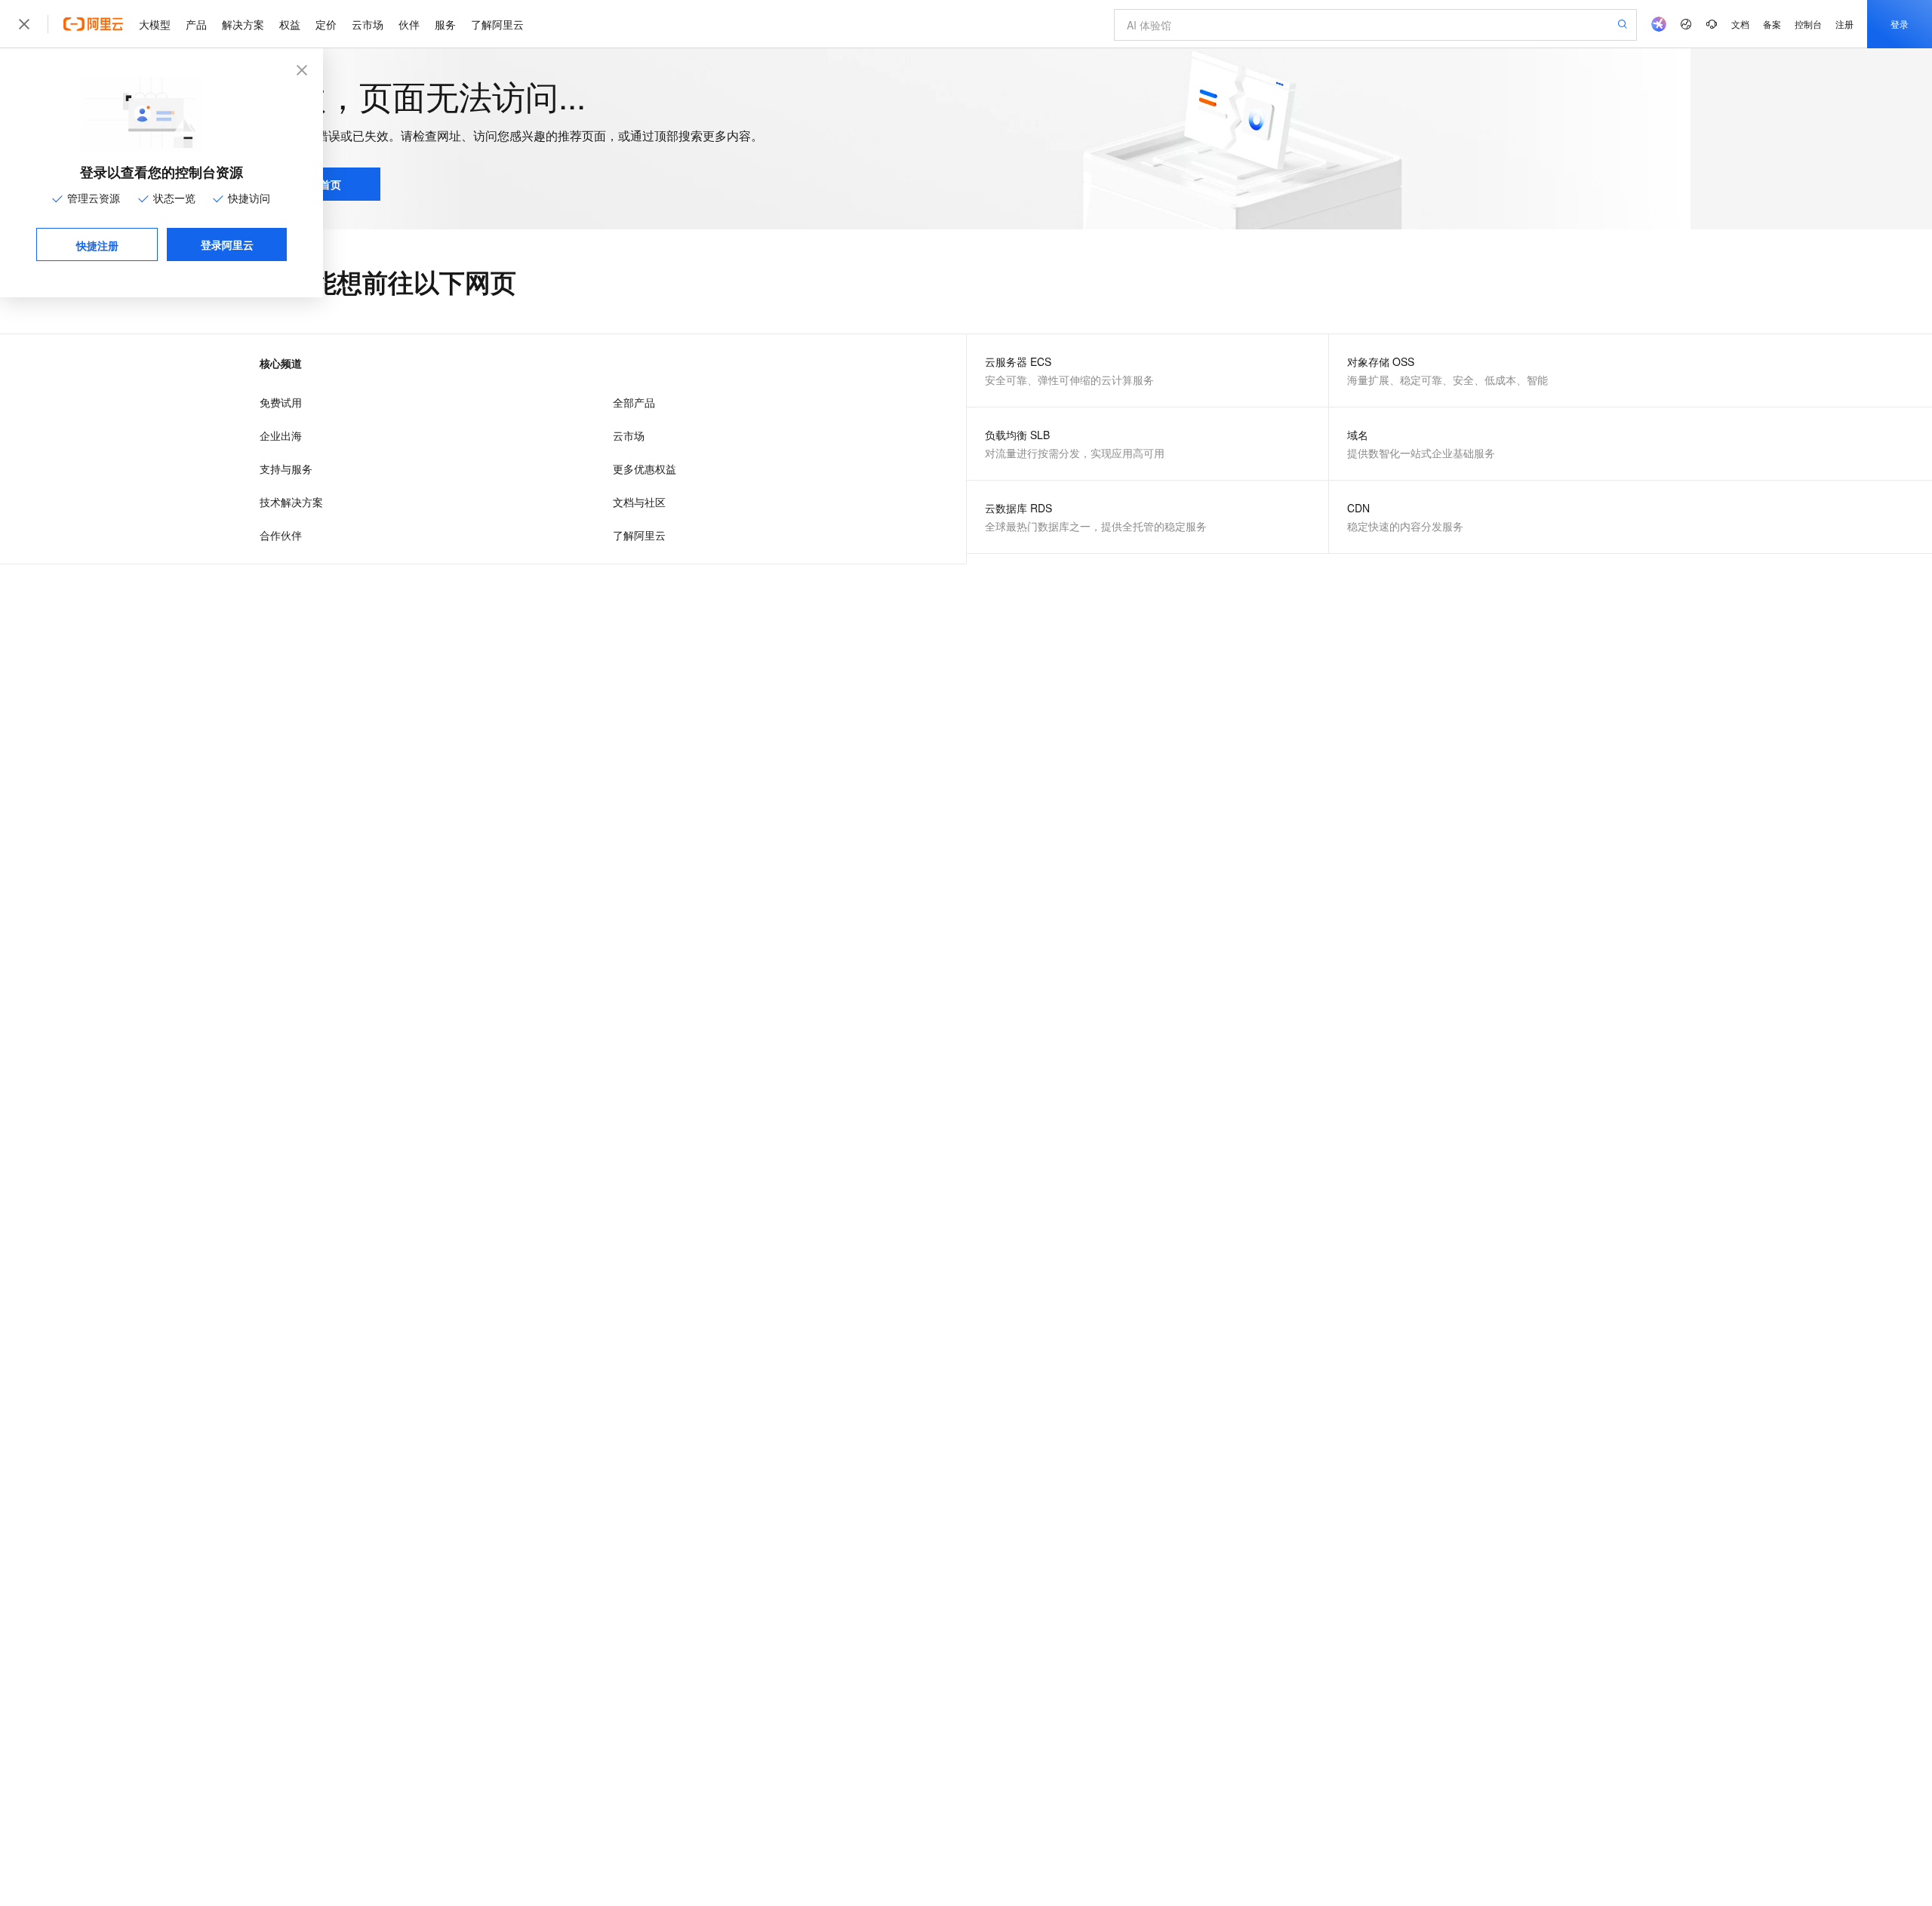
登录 (1900, 24)
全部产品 (634, 402)
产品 (196, 24)
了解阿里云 (497, 24)
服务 (445, 24)
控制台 (1808, 24)
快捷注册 (97, 245)
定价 (326, 24)
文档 (1740, 24)
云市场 (368, 24)
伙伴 (409, 24)
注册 (1844, 24)
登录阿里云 (227, 244)
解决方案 (243, 24)
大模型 (155, 24)
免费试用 (281, 402)
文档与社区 (639, 502)
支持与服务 (286, 469)
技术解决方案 (291, 502)
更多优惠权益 (645, 469)
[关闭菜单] (24, 24)
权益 (290, 24)
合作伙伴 (281, 535)
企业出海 (281, 435)
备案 (1772, 24)
